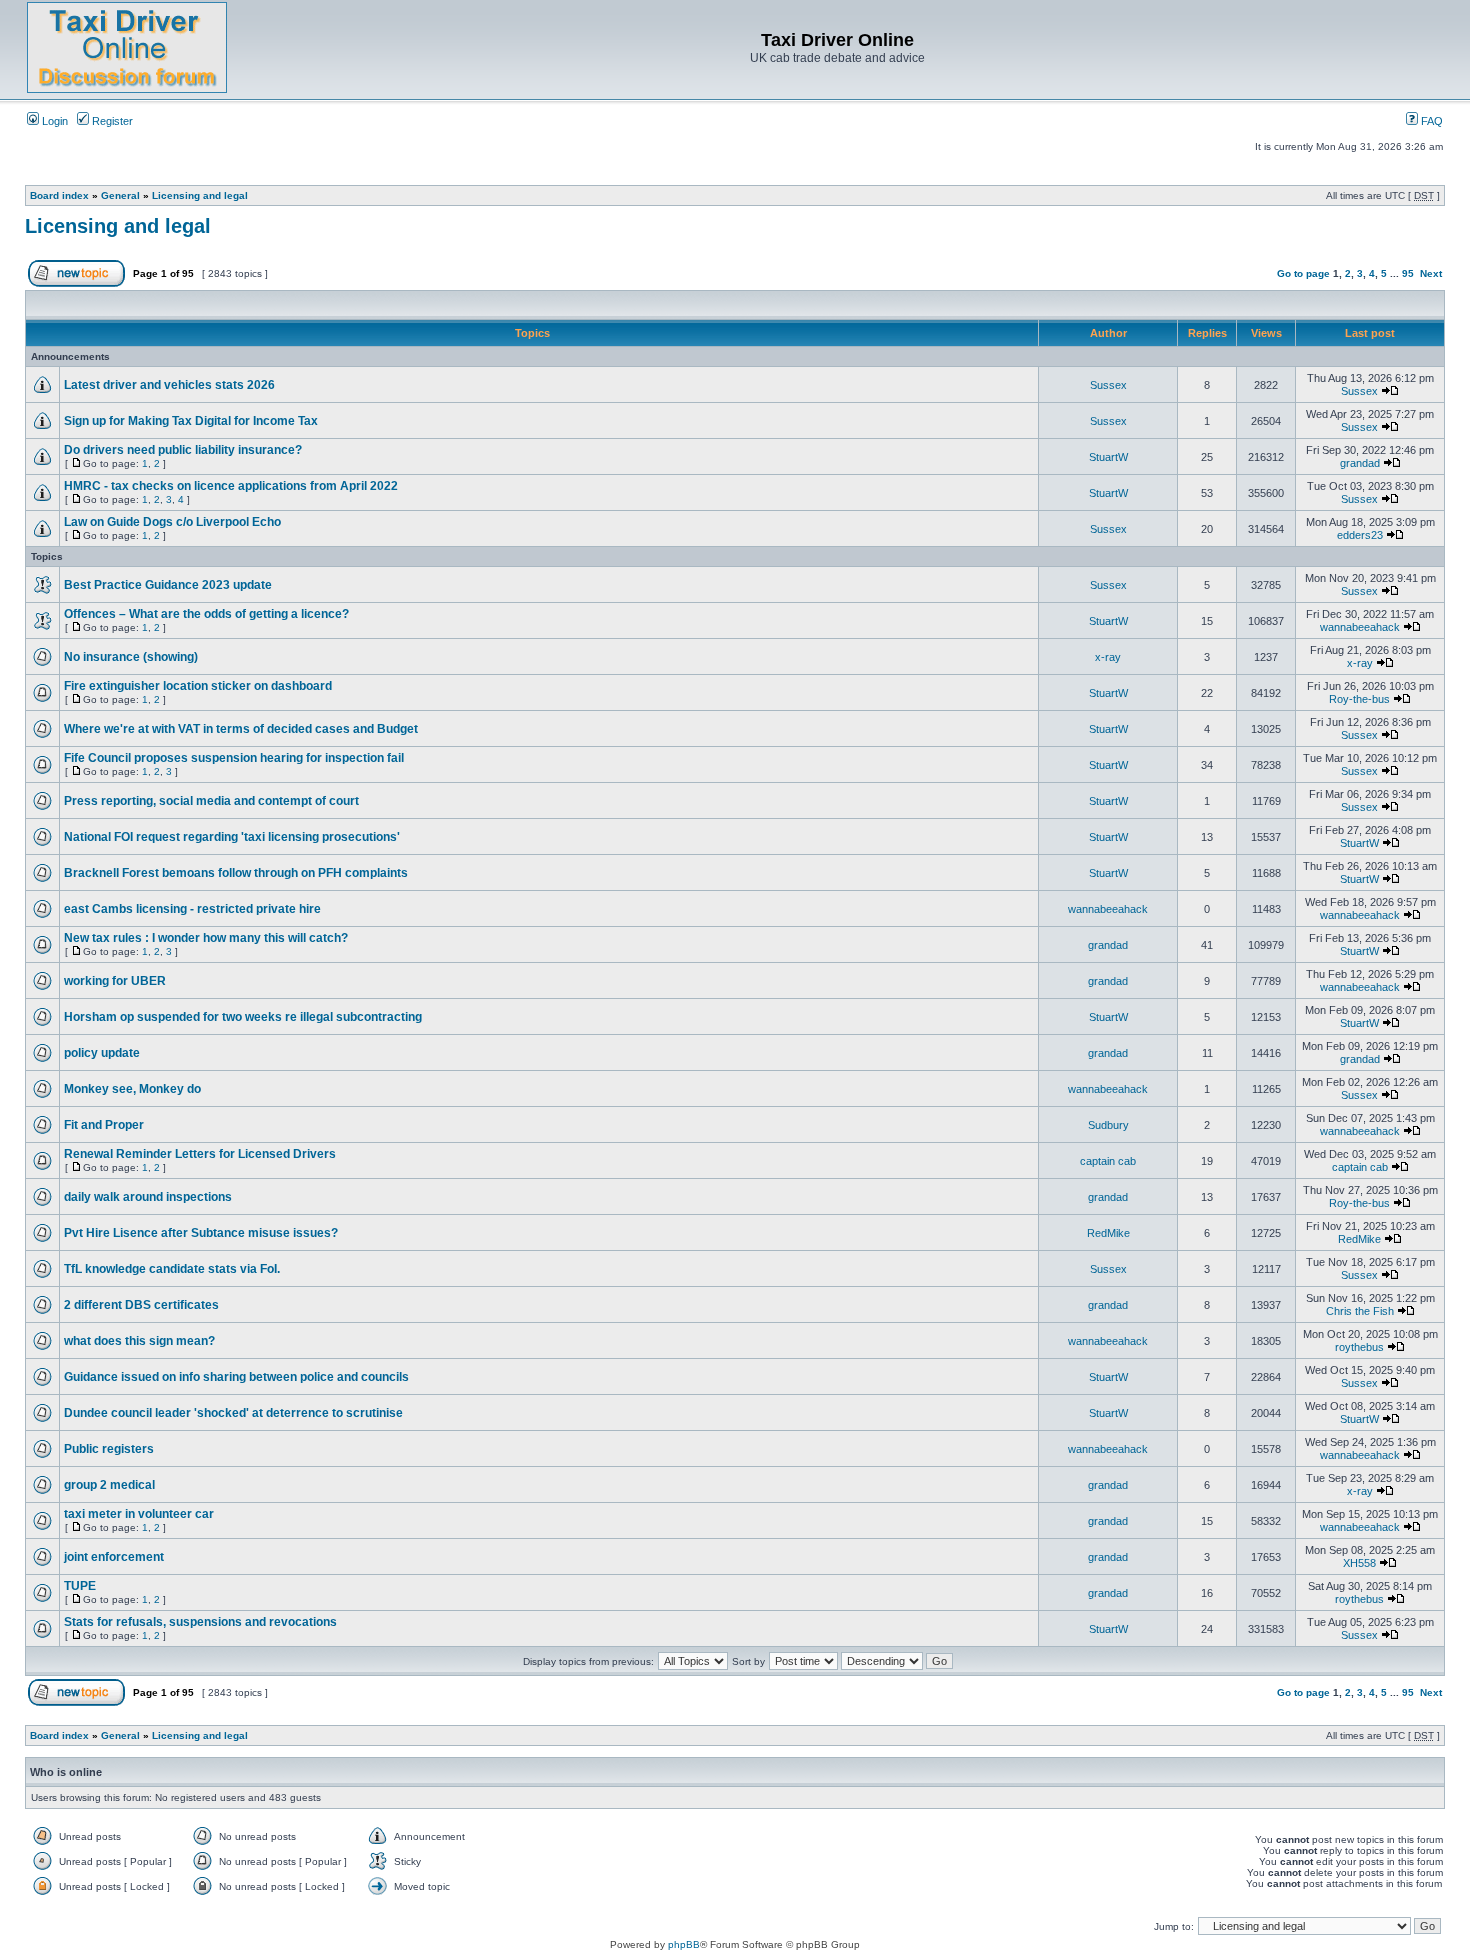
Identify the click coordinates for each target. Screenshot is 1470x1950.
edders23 (1360, 535)
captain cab (1108, 1161)
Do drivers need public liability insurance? (183, 450)
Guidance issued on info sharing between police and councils (236, 1377)
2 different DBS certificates (141, 1305)
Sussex (1108, 385)
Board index (59, 195)
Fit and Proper (104, 1125)
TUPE (80, 1586)
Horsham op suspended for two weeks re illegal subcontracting (243, 1017)
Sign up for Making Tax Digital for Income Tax (191, 421)
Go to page (1303, 273)
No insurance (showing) (131, 657)
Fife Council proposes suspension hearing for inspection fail (234, 758)
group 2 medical (109, 1485)
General (120, 195)
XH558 (1359, 1563)
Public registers (109, 1449)
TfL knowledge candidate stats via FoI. (172, 1269)
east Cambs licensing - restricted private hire (192, 909)
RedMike (1108, 1233)
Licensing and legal (200, 195)
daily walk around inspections (148, 1197)
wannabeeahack (1360, 627)
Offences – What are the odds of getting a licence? (206, 614)
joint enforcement (114, 1557)
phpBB (684, 1944)
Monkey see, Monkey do (132, 1089)
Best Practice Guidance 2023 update (168, 585)
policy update (102, 1053)
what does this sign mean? (139, 1341)
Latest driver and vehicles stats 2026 (169, 385)
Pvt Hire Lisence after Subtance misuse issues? (201, 1233)
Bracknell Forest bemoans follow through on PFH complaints (236, 873)
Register (111, 121)
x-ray (1108, 657)
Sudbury (1108, 1125)
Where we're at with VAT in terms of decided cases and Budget (241, 729)
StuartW (1108, 457)
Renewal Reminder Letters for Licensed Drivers (200, 1154)
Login (53, 121)
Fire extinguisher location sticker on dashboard (198, 686)
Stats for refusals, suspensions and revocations (200, 1622)
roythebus (1359, 1347)
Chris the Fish (1360, 1311)
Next (1431, 273)
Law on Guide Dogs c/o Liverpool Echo (172, 522)
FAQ (1430, 121)
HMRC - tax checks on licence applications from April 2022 (231, 486)
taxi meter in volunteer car (139, 1514)
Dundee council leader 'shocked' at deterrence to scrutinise (233, 1413)
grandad (1360, 463)
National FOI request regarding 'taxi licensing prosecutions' (232, 837)
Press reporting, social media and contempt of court (211, 801)
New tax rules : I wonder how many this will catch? (206, 938)
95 (1408, 273)
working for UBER (115, 981)
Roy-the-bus (1359, 699)
